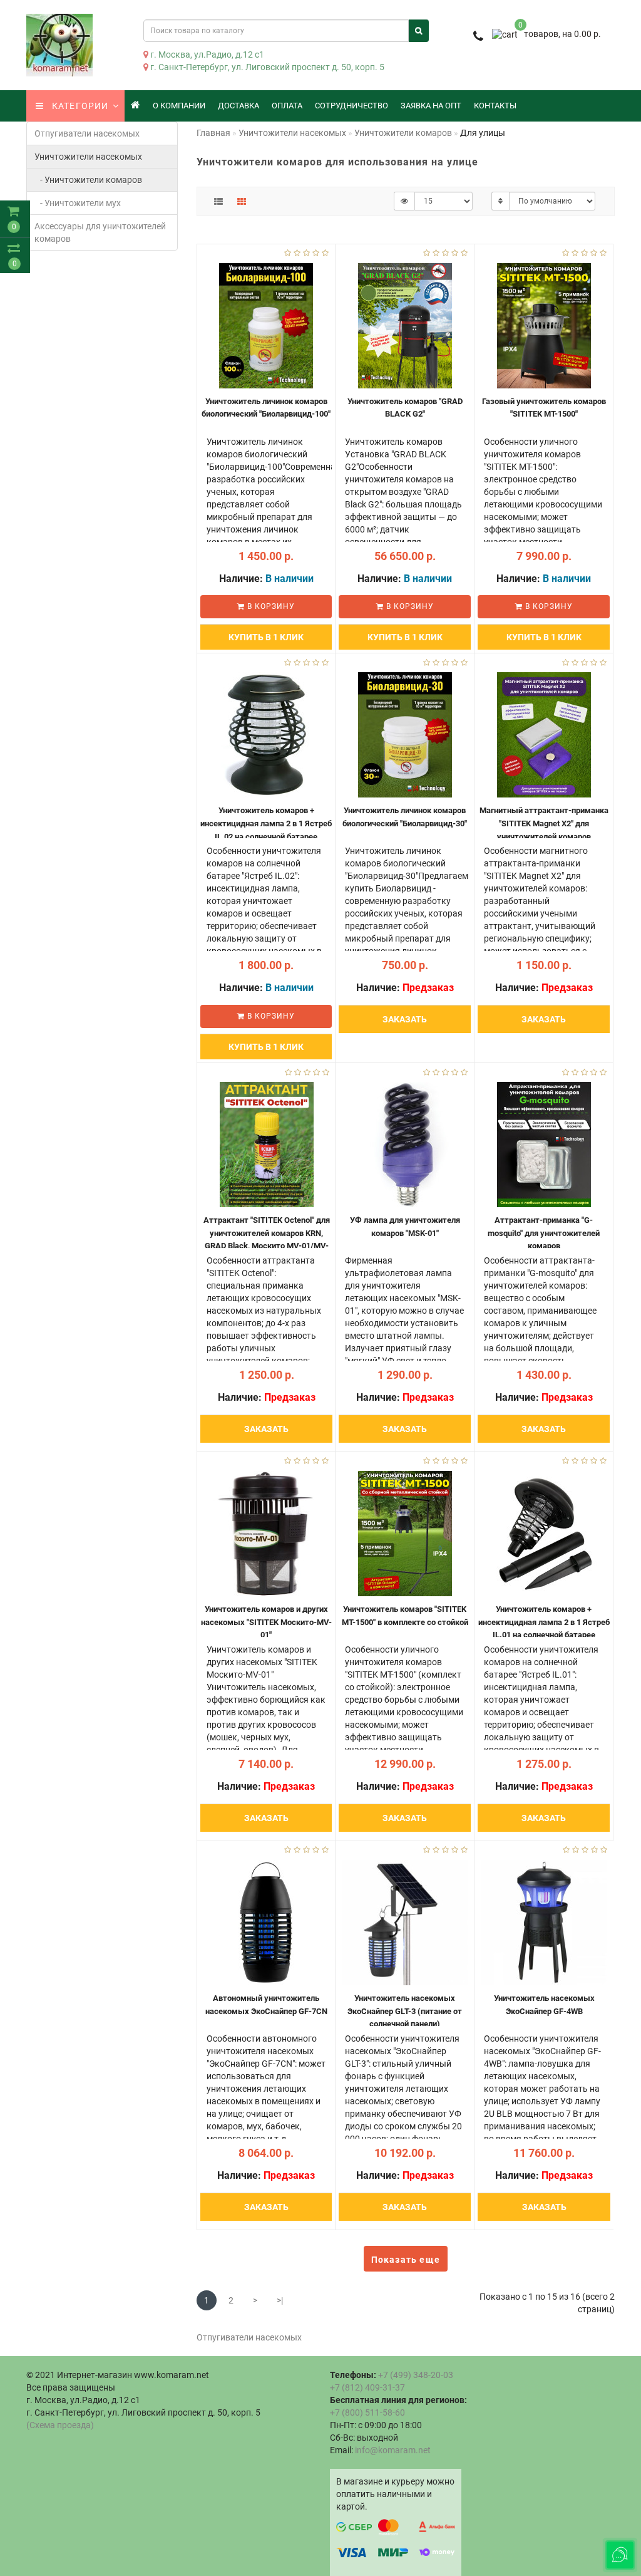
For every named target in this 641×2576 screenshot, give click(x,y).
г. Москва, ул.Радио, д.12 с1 (206, 55)
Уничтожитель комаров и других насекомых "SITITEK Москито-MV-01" (266, 1622)
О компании (179, 106)
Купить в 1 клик (266, 637)
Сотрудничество (351, 106)
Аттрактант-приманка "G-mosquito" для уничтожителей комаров (544, 1233)
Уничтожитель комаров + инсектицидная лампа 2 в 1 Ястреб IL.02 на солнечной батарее (266, 823)
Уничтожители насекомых (88, 157)
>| (280, 2300)
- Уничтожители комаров (88, 180)
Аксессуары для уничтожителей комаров (100, 232)
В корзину (270, 606)
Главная (213, 133)
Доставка (238, 106)
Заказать (405, 1019)
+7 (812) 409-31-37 (367, 2387)
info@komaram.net (393, 2450)
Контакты (495, 106)
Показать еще (406, 2260)
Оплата (287, 106)
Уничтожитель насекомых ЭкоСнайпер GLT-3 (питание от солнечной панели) (405, 2011)
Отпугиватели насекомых (87, 133)
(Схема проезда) (60, 2425)
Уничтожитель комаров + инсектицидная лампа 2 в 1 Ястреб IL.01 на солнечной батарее (544, 1622)
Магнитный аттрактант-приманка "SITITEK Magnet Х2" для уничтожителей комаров (544, 823)
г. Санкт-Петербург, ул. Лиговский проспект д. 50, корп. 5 (266, 67)
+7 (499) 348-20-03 (416, 2375)
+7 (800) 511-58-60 (367, 2412)
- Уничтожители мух (78, 203)
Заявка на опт (431, 106)
